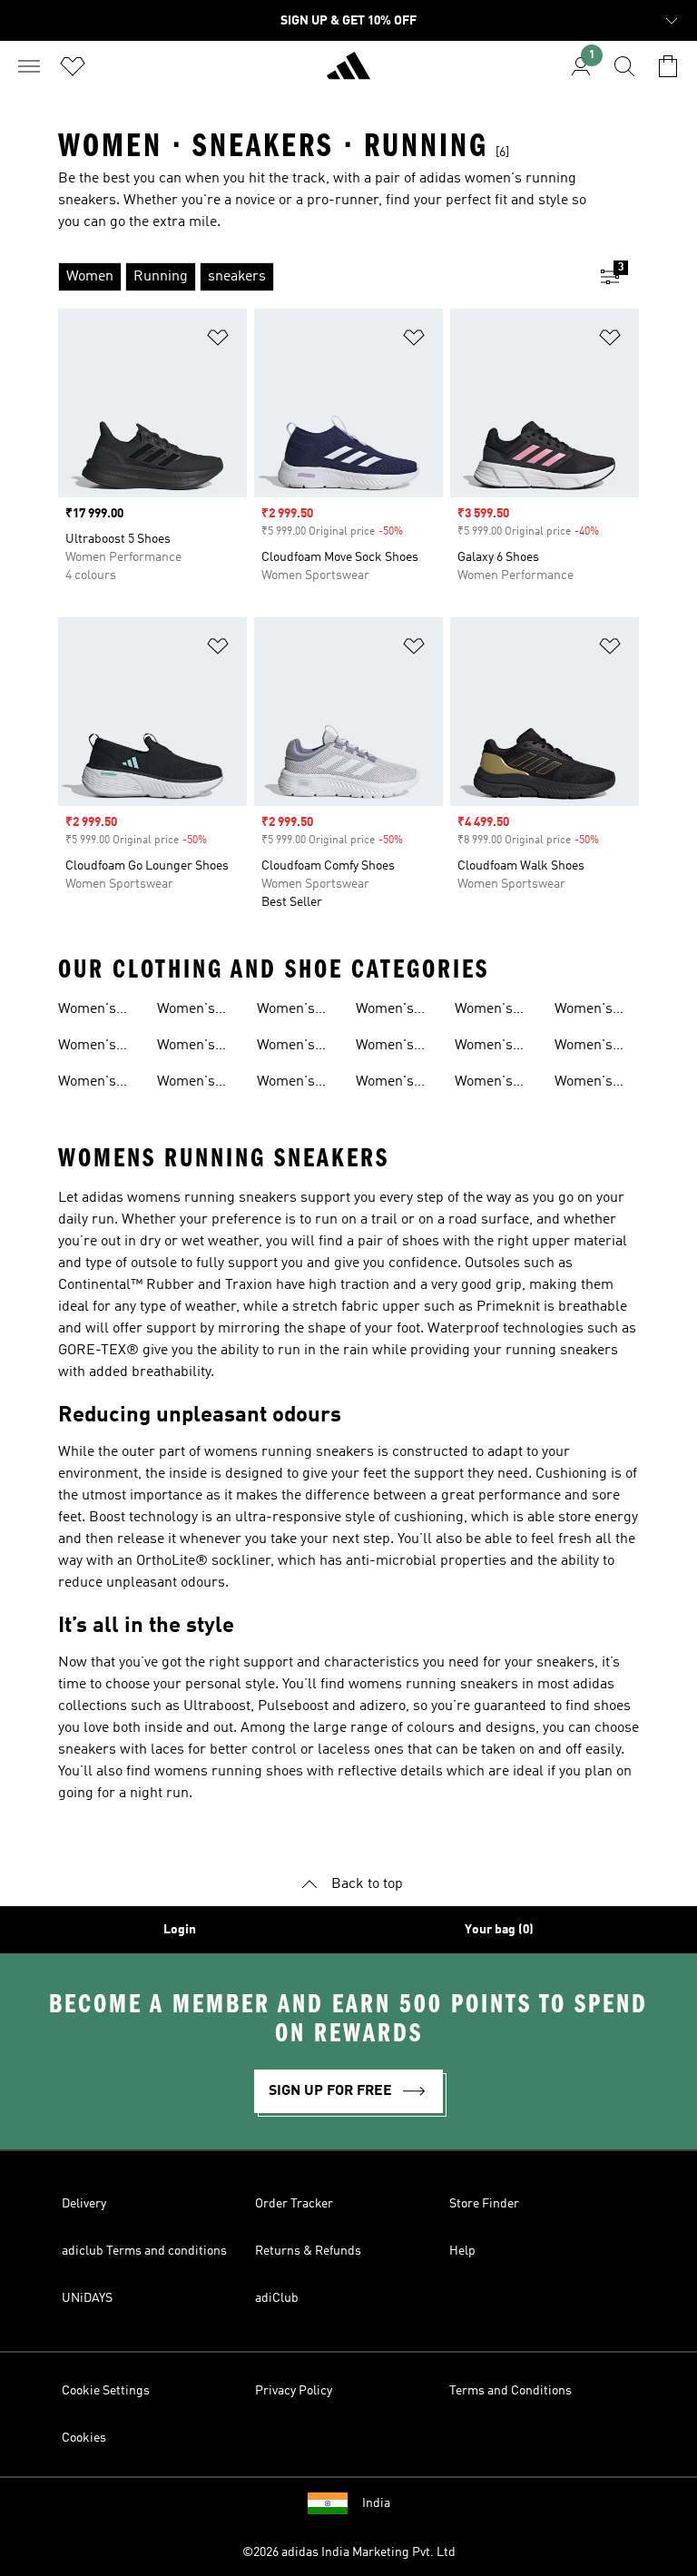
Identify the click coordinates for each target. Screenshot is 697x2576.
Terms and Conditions (510, 2391)
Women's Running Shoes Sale (291, 1047)
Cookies (84, 2438)
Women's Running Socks (584, 1011)
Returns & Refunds (308, 2251)
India (376, 2503)
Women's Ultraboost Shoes (191, 1011)
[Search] (624, 66)
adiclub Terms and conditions (144, 2251)
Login (180, 1930)
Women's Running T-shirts (392, 1084)
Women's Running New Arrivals (100, 1047)
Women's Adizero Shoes (186, 1047)
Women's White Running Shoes (186, 1084)
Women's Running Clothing (385, 1047)
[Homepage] (348, 74)
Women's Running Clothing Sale (497, 1047)
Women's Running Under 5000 (392, 1011)
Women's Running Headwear (587, 1084)
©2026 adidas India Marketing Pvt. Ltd (349, 2552)
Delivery (84, 2204)
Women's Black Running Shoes (286, 1011)
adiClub (277, 2298)
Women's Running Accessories (493, 1084)
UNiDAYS (87, 2298)
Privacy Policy (294, 2391)
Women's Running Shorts (484, 1011)
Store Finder (484, 2204)
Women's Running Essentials (588, 1047)
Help (462, 2251)
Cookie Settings (106, 2391)
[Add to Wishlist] (218, 341)
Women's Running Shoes (87, 1011)
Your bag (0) (499, 1930)
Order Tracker (294, 2204)
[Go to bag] (668, 66)
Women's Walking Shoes (286, 1084)
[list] (319, 277)
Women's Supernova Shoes (92, 1084)
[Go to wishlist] (73, 66)
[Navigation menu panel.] (29, 66)
